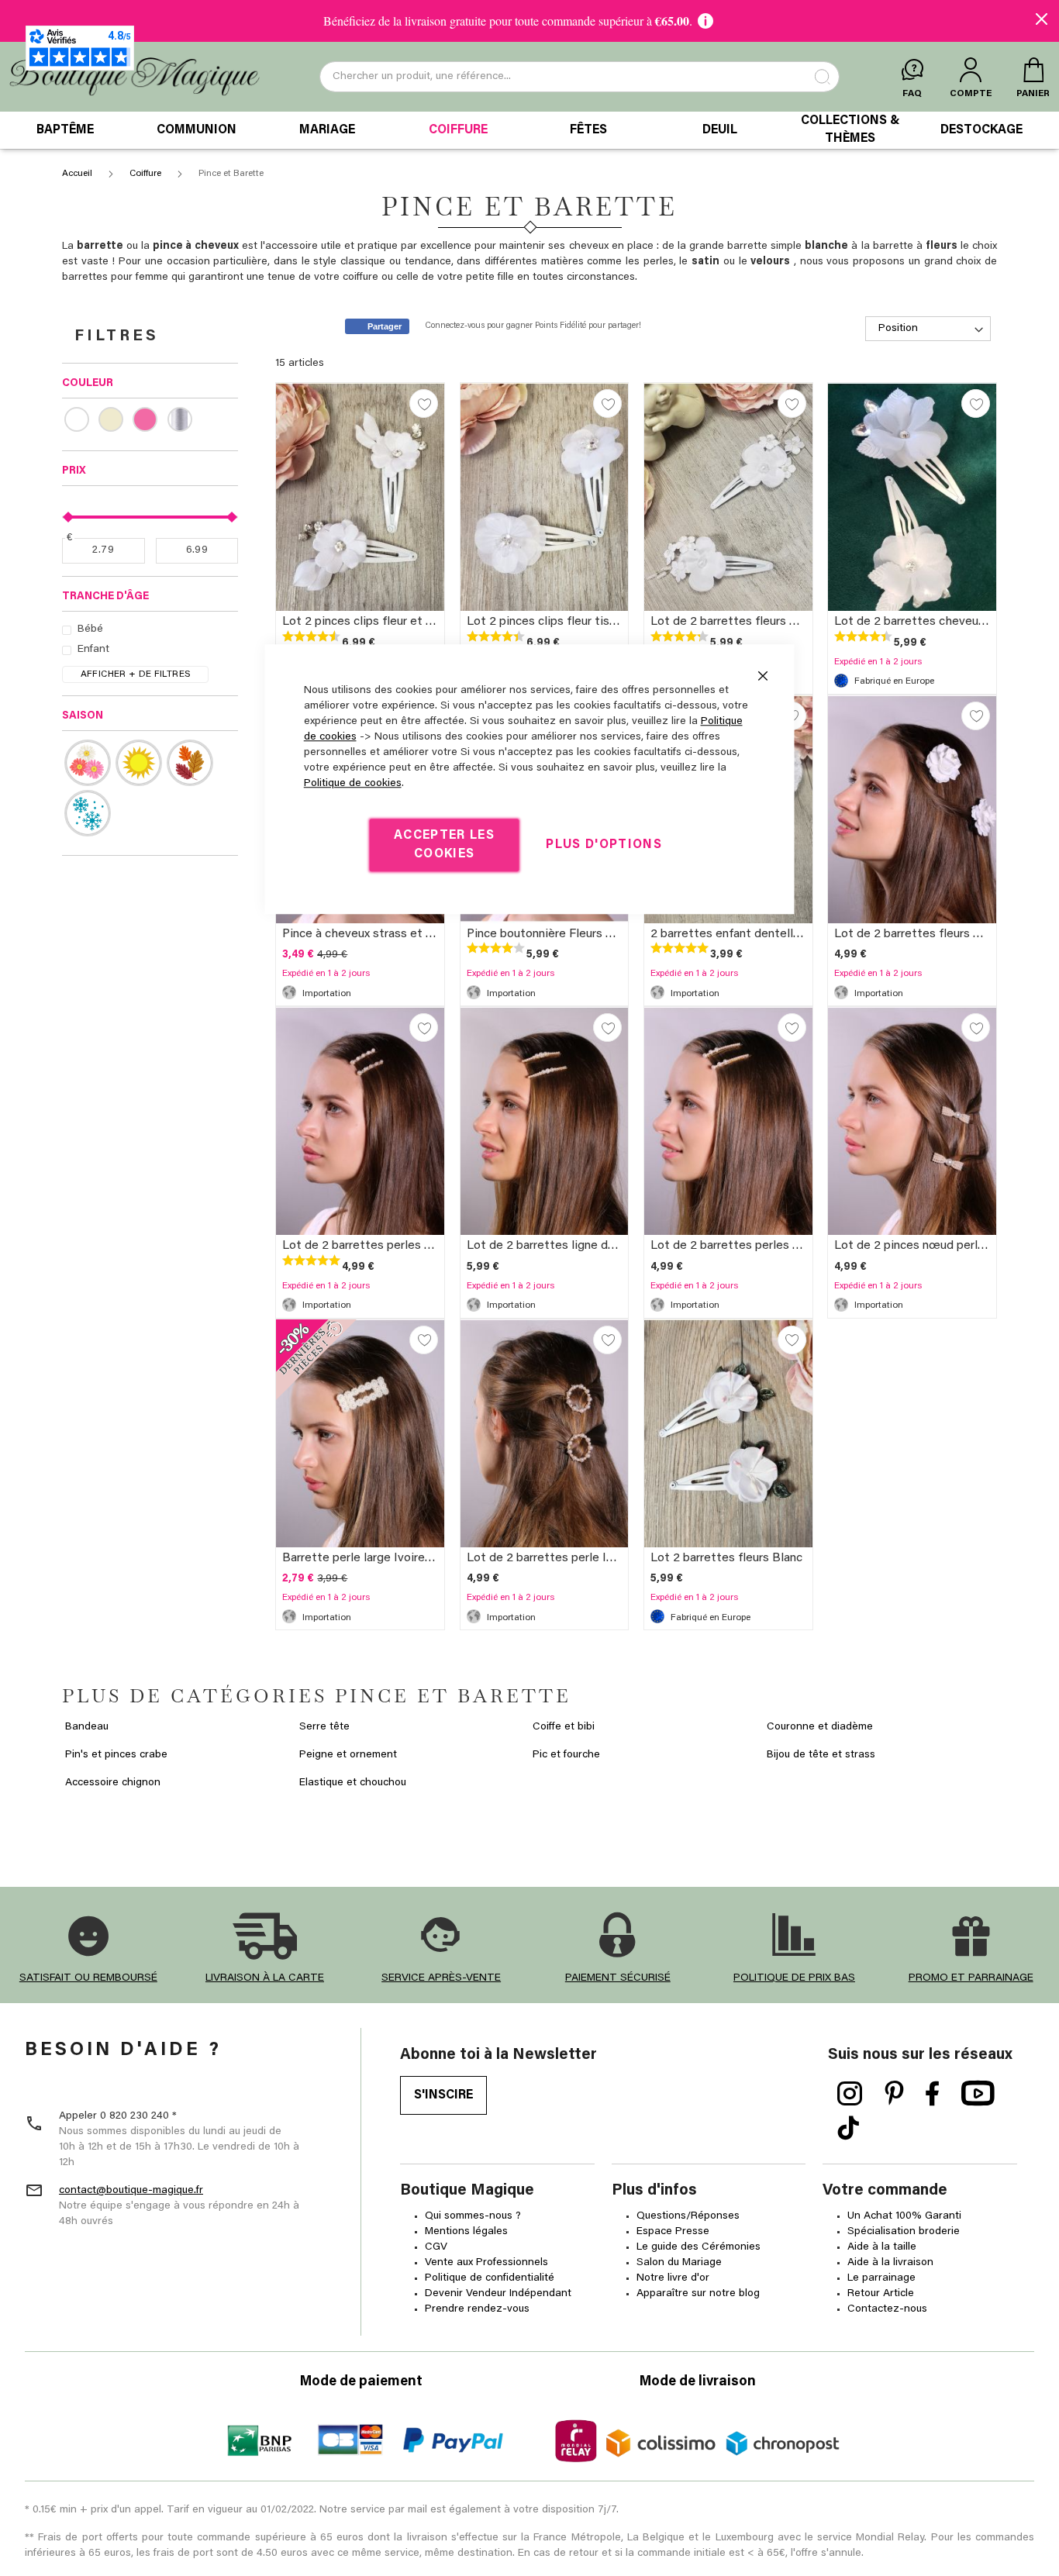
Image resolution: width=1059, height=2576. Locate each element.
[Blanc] (81, 419)
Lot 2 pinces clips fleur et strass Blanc (388, 622)
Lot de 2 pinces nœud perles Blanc (929, 1246)
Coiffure (147, 174)
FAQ (912, 94)
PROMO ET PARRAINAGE (971, 1978)
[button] (424, 403)
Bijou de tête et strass (821, 1755)
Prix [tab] (74, 471)
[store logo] (135, 77)
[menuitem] (66, 130)
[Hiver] (88, 813)
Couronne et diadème (820, 1727)
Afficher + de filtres (136, 674)
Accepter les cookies (444, 845)
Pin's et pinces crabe (116, 1755)
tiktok (848, 2129)
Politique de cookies (353, 784)
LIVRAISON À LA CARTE (265, 1978)
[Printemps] (88, 763)
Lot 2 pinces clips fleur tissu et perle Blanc (584, 622)
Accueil (78, 174)
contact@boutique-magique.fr (131, 2191)
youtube (978, 2094)
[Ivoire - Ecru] (116, 419)
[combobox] (580, 77)
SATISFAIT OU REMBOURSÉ (88, 1978)
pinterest (894, 2094)
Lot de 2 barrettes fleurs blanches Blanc (945, 934)
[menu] (529, 130)
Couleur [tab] (88, 384)
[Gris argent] (185, 419)
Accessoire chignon (113, 1783)
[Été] (140, 763)
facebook (933, 2094)
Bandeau (87, 1727)
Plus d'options (604, 845)
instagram (850, 2094)
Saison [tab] (83, 716)
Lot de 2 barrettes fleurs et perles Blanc (761, 622)
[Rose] (150, 419)
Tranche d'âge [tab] (105, 597)
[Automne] (191, 763)
